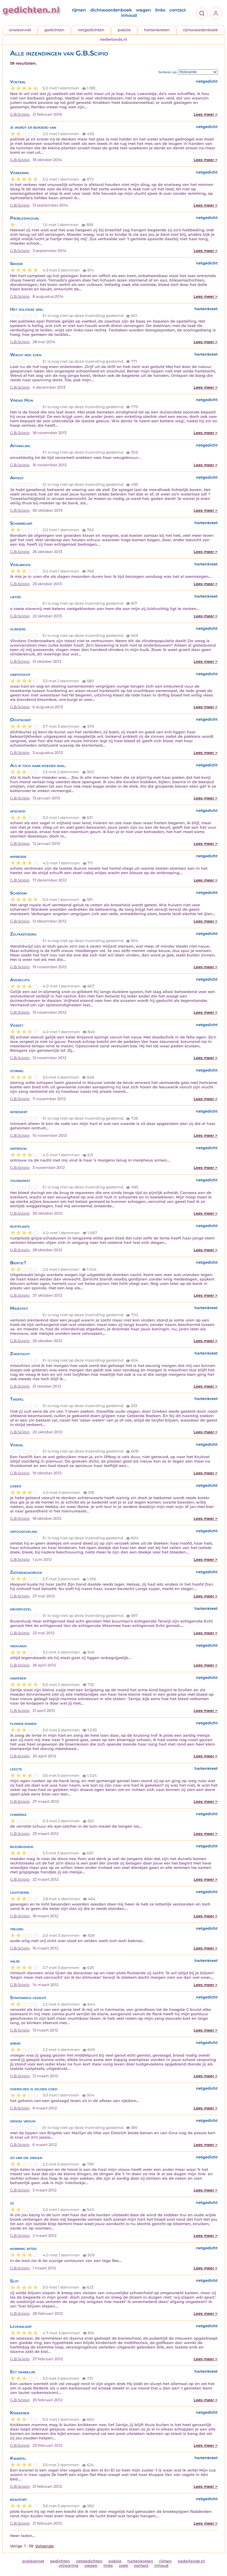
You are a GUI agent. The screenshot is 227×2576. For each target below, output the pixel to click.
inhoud (129, 15)
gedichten (54, 30)
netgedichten (91, 30)
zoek (123, 2566)
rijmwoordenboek (200, 30)
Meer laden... (22, 2536)
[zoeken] (202, 13)
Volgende (44, 2546)
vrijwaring (68, 2566)
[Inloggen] (216, 13)
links (160, 10)
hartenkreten (157, 30)
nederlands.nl (113, 39)
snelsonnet (20, 30)
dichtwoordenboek (111, 10)
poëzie (124, 30)
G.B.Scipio (20, 114)
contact (178, 10)
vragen (144, 10)
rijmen (79, 10)
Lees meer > (206, 114)
